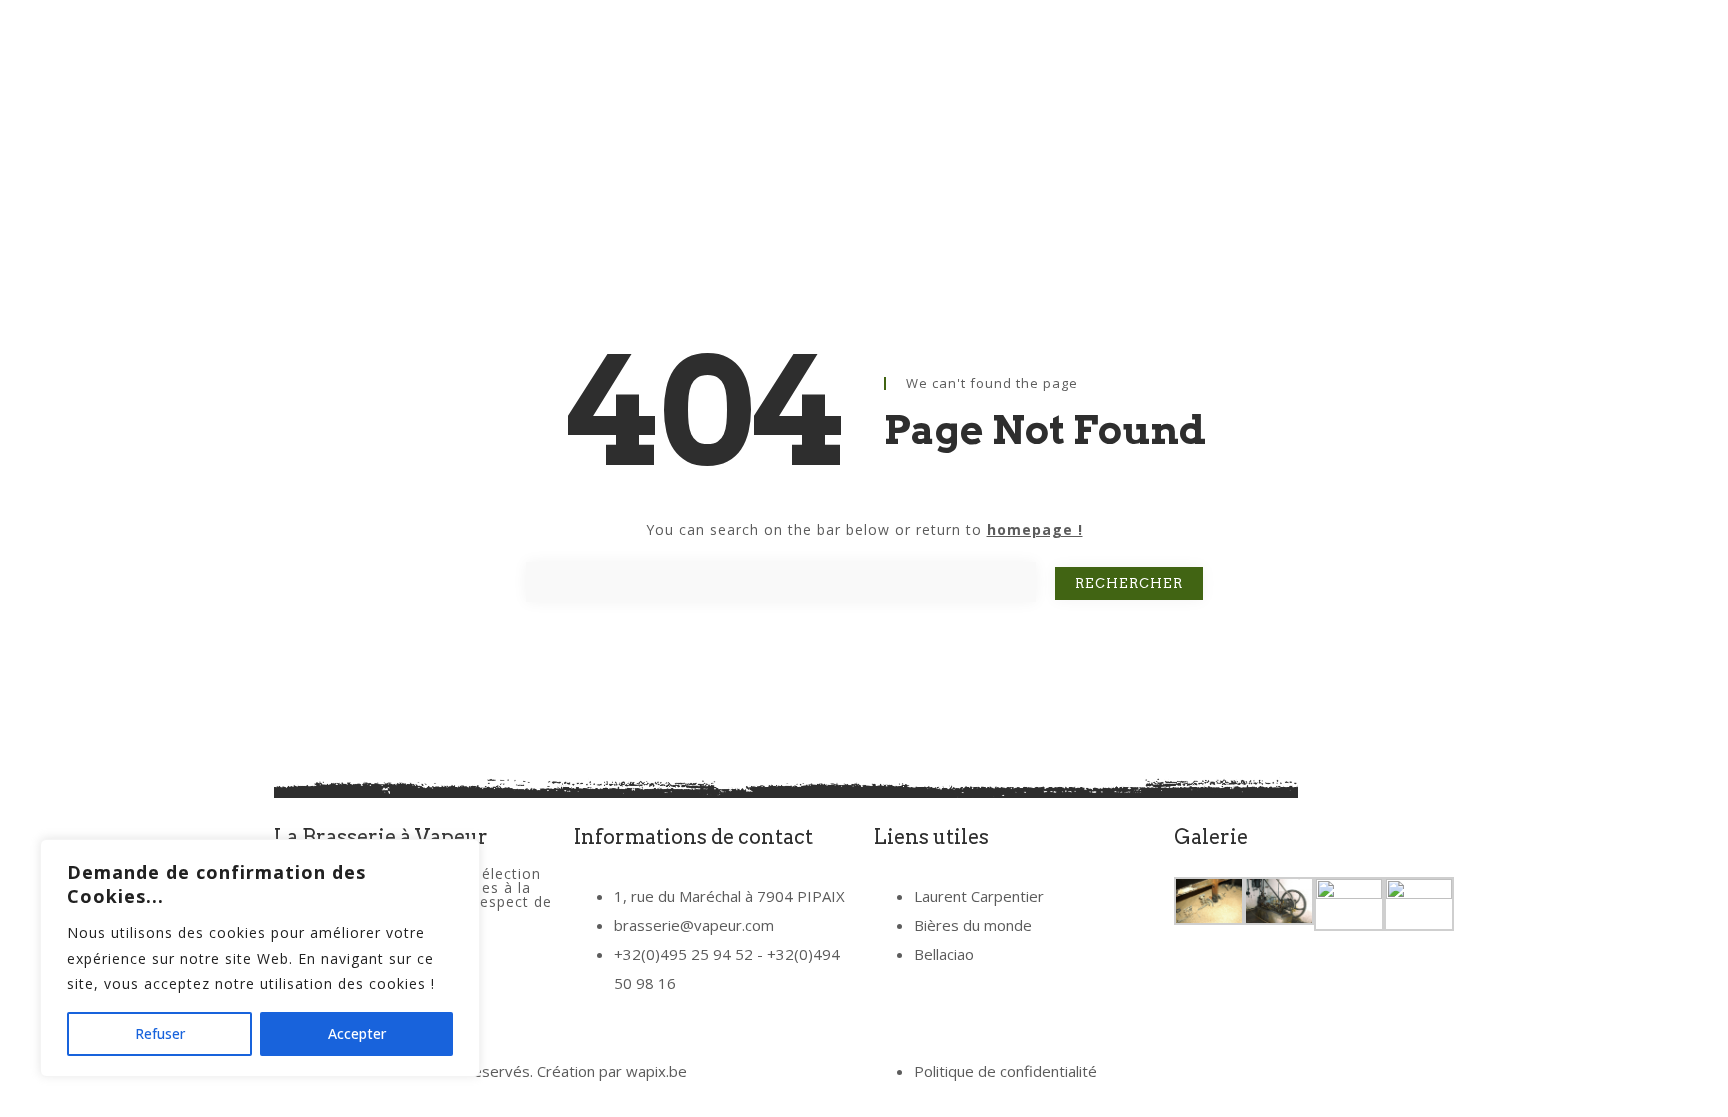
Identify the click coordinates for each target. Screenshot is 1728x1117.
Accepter (357, 1033)
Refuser (160, 1033)
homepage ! (1035, 529)
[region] (260, 958)
